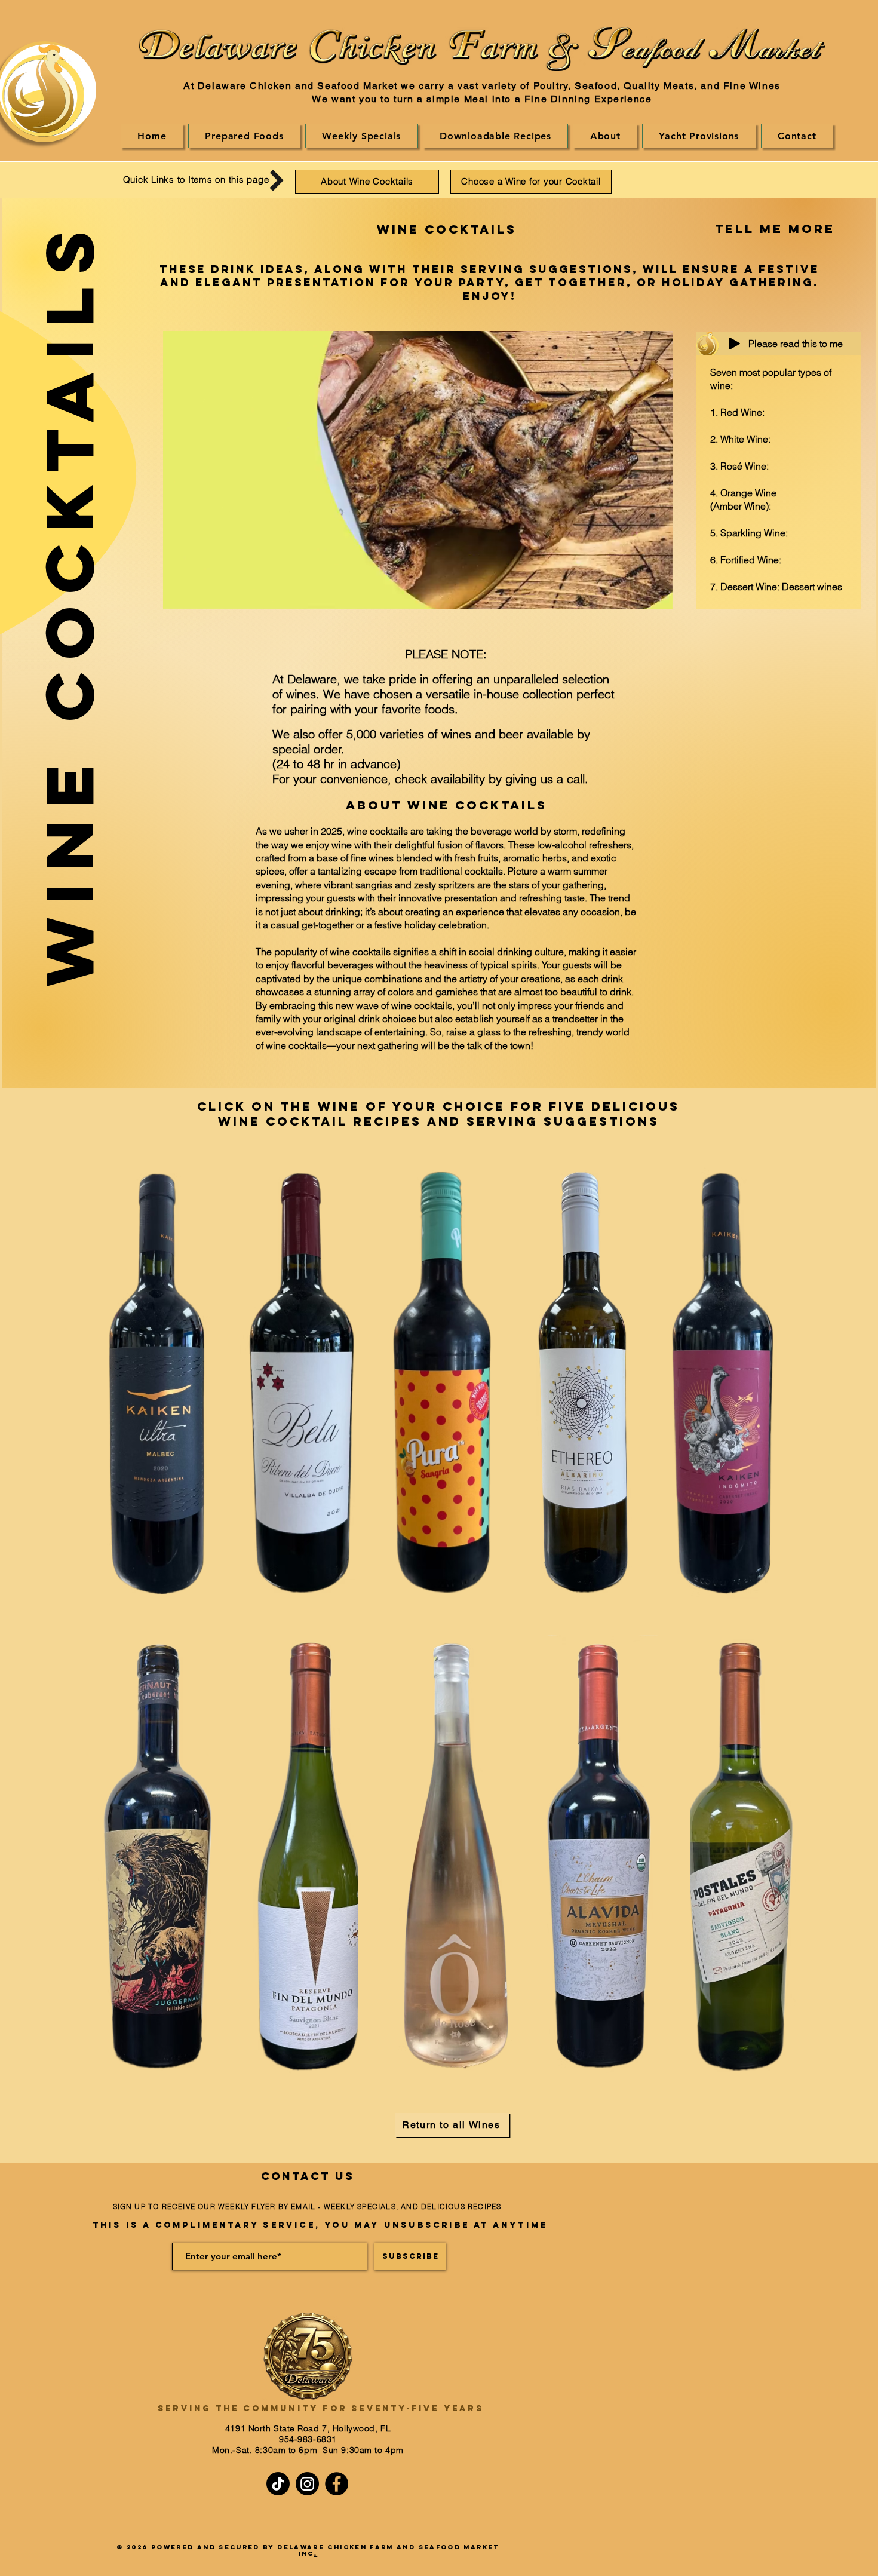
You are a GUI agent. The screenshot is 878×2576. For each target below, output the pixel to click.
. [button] (316, 2554)
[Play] (735, 344)
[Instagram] (307, 2484)
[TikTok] (278, 2484)
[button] (496, 136)
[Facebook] (337, 2484)
